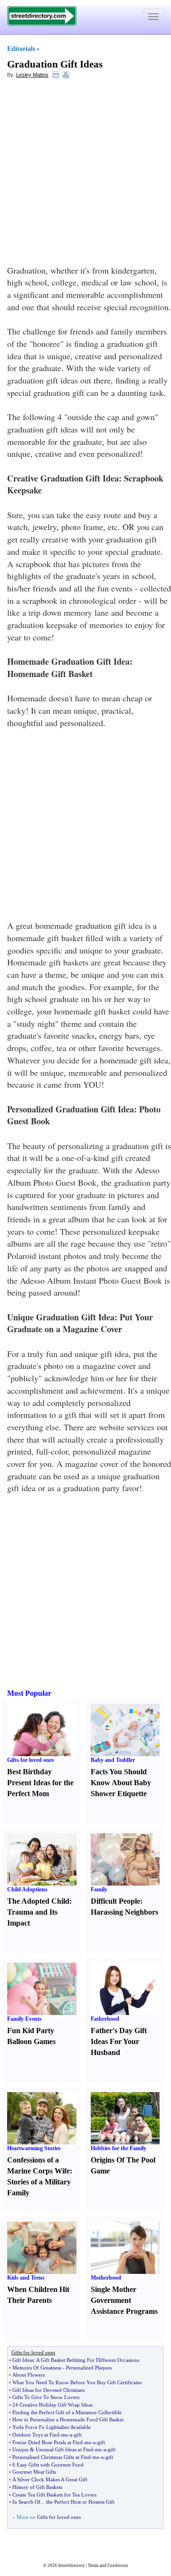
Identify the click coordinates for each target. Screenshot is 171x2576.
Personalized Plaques (89, 2368)
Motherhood (106, 2278)
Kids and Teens (26, 2278)
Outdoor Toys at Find (36, 2435)
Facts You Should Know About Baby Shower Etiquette (121, 1783)
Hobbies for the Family (119, 2148)
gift (78, 2435)
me (65, 2435)
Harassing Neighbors (124, 1912)
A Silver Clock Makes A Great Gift (50, 2479)
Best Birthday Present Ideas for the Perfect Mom (40, 1783)
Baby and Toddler (113, 1760)
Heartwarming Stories (34, 2148)
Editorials (21, 49)
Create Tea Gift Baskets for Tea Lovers (54, 2495)
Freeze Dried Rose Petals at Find (47, 2442)
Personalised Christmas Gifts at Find (52, 2457)
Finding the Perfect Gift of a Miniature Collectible (67, 2412)
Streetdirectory (71, 2566)
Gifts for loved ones (31, 1760)
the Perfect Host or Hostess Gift (80, 2502)
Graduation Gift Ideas (55, 64)
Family (99, 1889)
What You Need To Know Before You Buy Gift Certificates (77, 2382)
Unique (20, 2449)
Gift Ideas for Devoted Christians (48, 2390)
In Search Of (26, 2502)
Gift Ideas (23, 2360)
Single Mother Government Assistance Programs (124, 2300)
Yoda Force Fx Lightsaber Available (52, 2427)
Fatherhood (105, 2019)
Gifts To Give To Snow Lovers (46, 2397)
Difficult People (115, 1901)
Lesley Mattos (32, 75)
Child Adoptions (27, 1889)
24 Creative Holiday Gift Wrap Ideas (52, 2405)
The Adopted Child (38, 1901)
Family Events (24, 2019)
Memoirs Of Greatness (37, 2368)
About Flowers (28, 2375)
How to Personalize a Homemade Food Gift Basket (68, 2419)
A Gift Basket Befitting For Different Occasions (88, 2360)
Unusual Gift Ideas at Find (64, 2449)
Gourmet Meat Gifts (34, 2472)
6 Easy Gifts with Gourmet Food (48, 2465)
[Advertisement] (85, 174)
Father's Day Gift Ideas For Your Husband (119, 2041)
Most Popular (29, 1693)
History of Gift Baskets (37, 2487)
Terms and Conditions (108, 2566)
